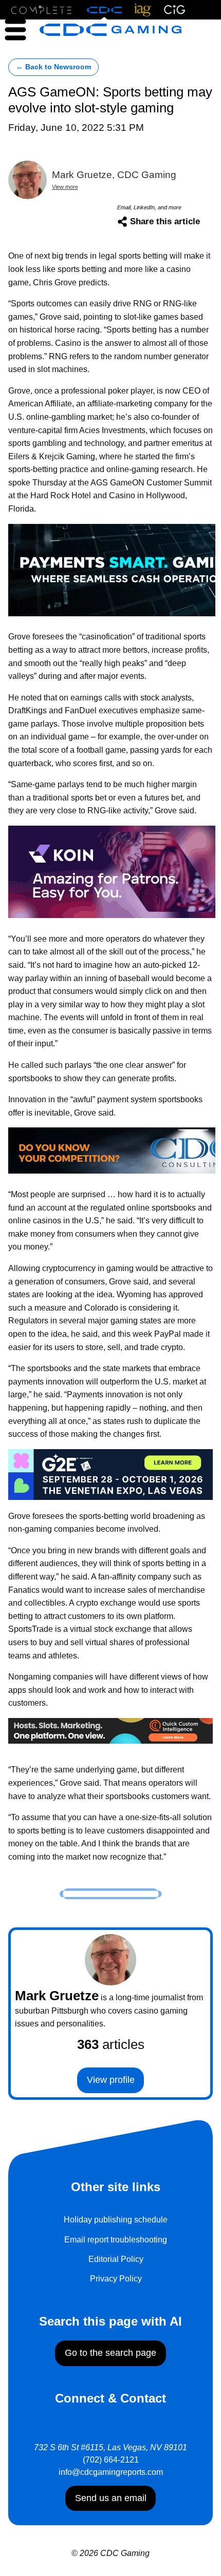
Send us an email (111, 2498)
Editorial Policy (116, 2259)
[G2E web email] (110, 1474)
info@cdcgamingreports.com (111, 2472)
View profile (111, 2080)
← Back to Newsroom (53, 67)
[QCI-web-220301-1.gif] (110, 1730)
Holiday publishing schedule (116, 2220)
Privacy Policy (116, 2279)
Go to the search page (110, 2353)
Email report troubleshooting (116, 2240)
